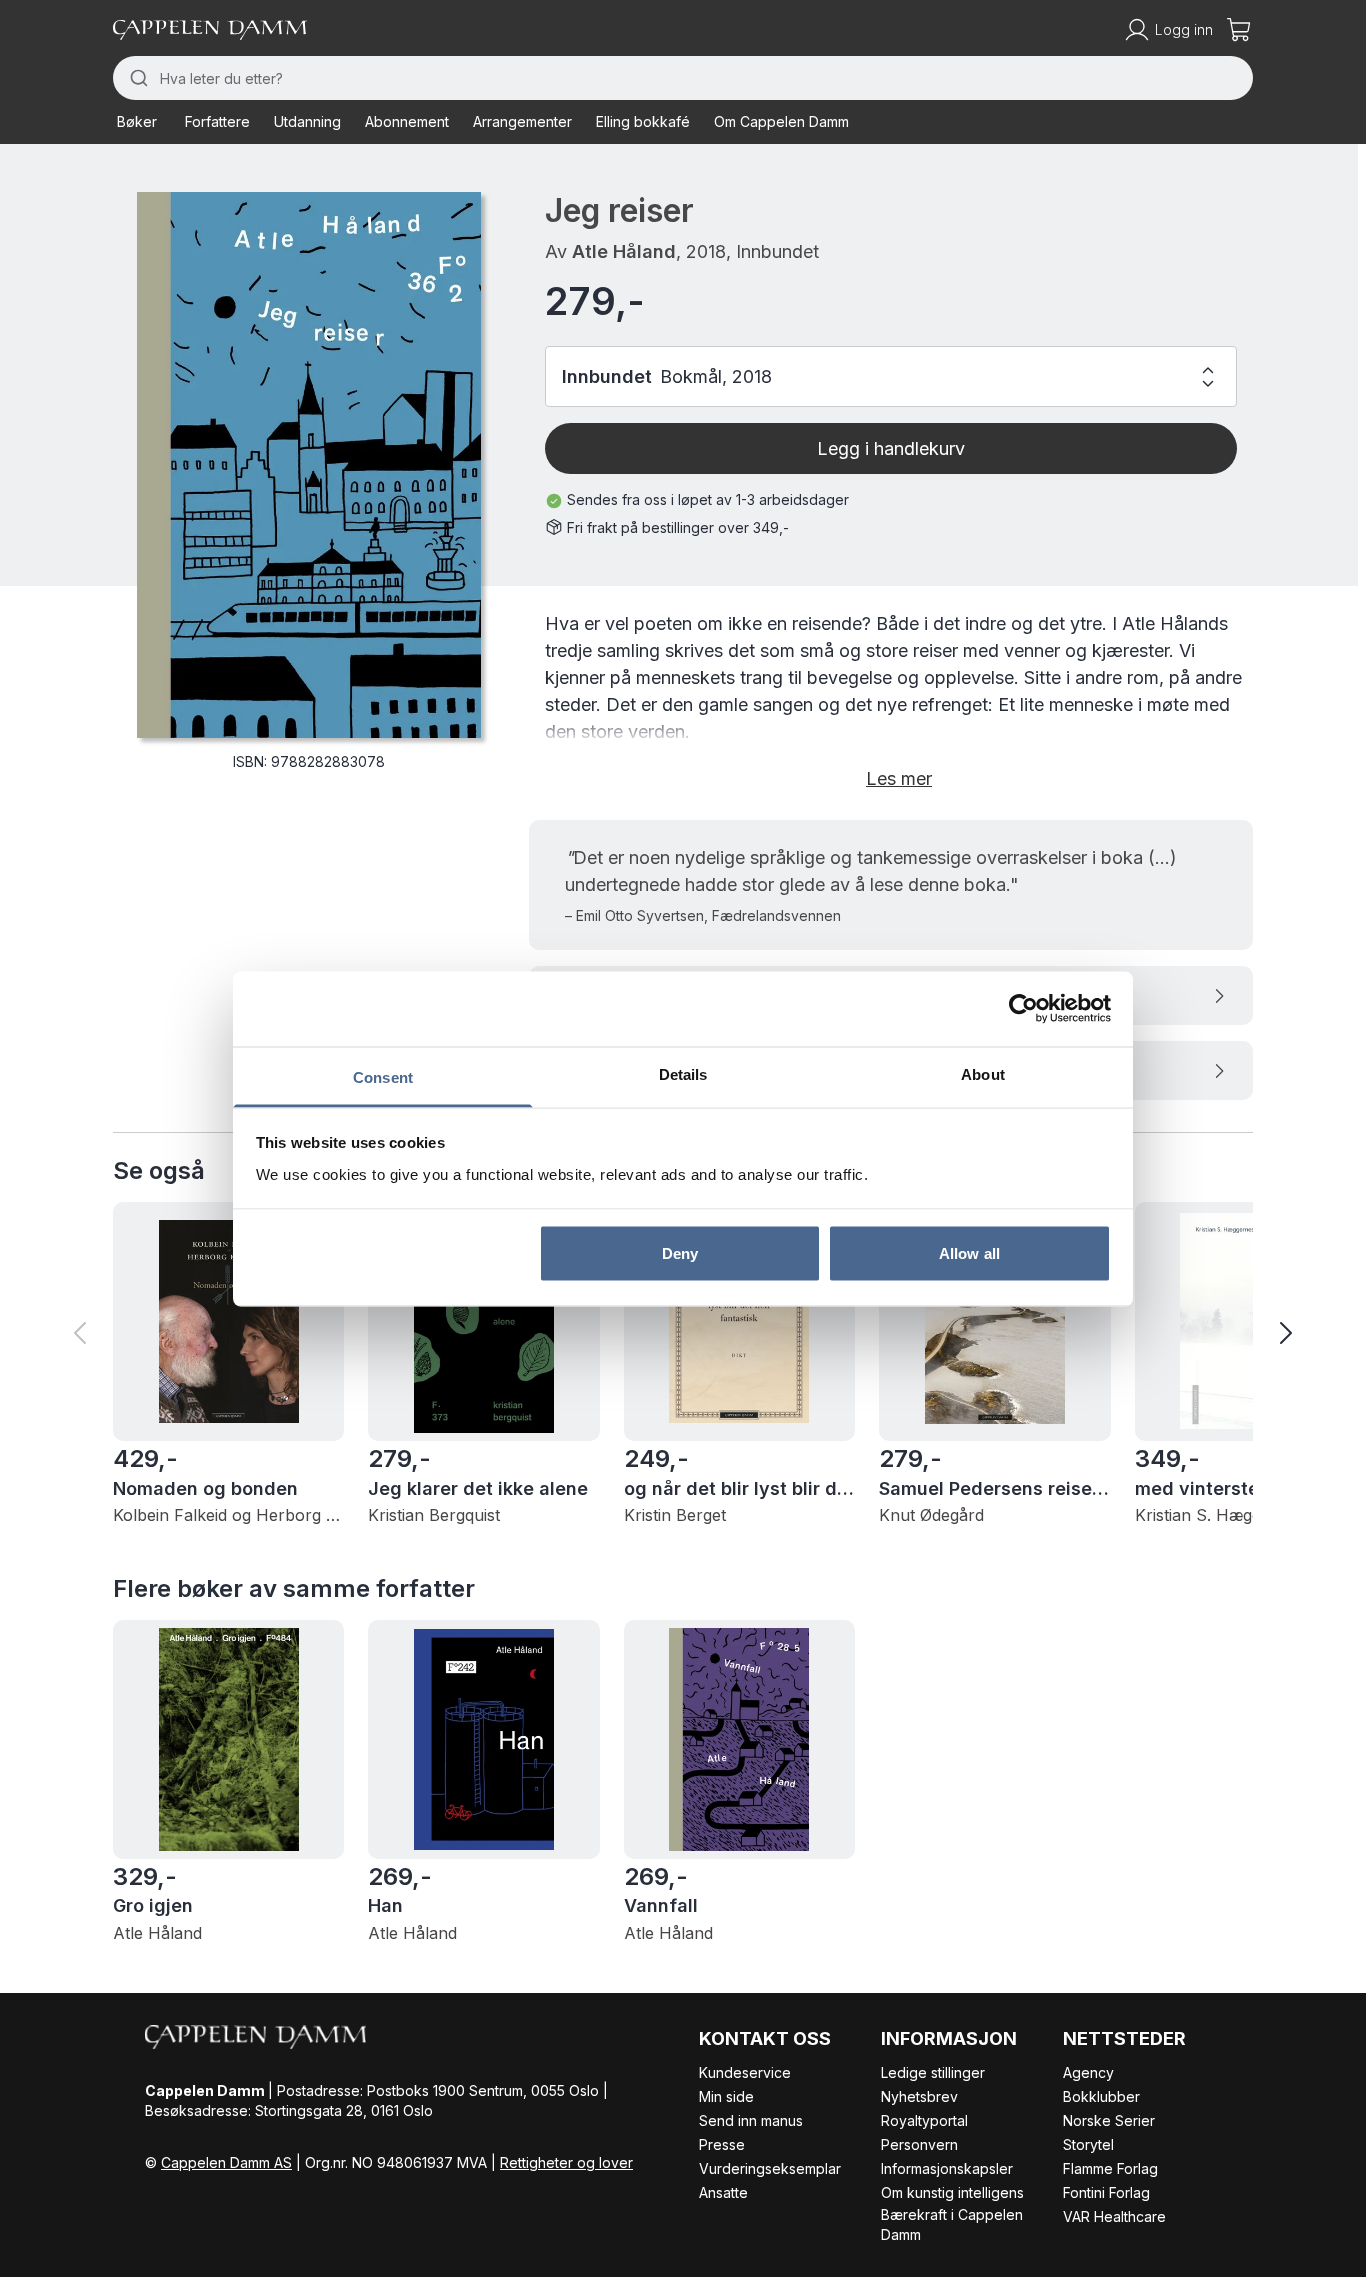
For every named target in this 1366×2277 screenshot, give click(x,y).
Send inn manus (751, 2120)
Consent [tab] (383, 1076)
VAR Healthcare (1114, 2216)
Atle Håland (624, 251)
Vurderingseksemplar (770, 2168)
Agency (1088, 2072)
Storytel (1088, 2144)
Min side (726, 2096)
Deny (680, 1253)
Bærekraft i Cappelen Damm (952, 2224)
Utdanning (307, 121)
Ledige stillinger (933, 2072)
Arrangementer (522, 121)
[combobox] (683, 78)
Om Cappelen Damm (781, 121)
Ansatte (723, 2192)
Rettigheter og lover (566, 2162)
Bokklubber (1101, 2096)
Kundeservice (745, 2072)
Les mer (899, 778)
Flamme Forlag (1110, 2168)
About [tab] (983, 1073)
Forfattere (217, 121)
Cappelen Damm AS (226, 2162)
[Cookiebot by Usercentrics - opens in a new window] (1023, 1009)
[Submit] (136, 78)
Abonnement (407, 121)
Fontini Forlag (1106, 2192)
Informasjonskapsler (947, 2168)
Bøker (137, 121)
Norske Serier (1109, 2120)
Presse (722, 2144)
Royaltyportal (924, 2120)
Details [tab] (683, 1073)
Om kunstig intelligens (952, 2192)
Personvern (919, 2144)
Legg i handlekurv (891, 448)
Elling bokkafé (643, 121)
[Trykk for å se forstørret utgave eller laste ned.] (309, 465)
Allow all (969, 1253)
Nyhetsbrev (919, 2096)
